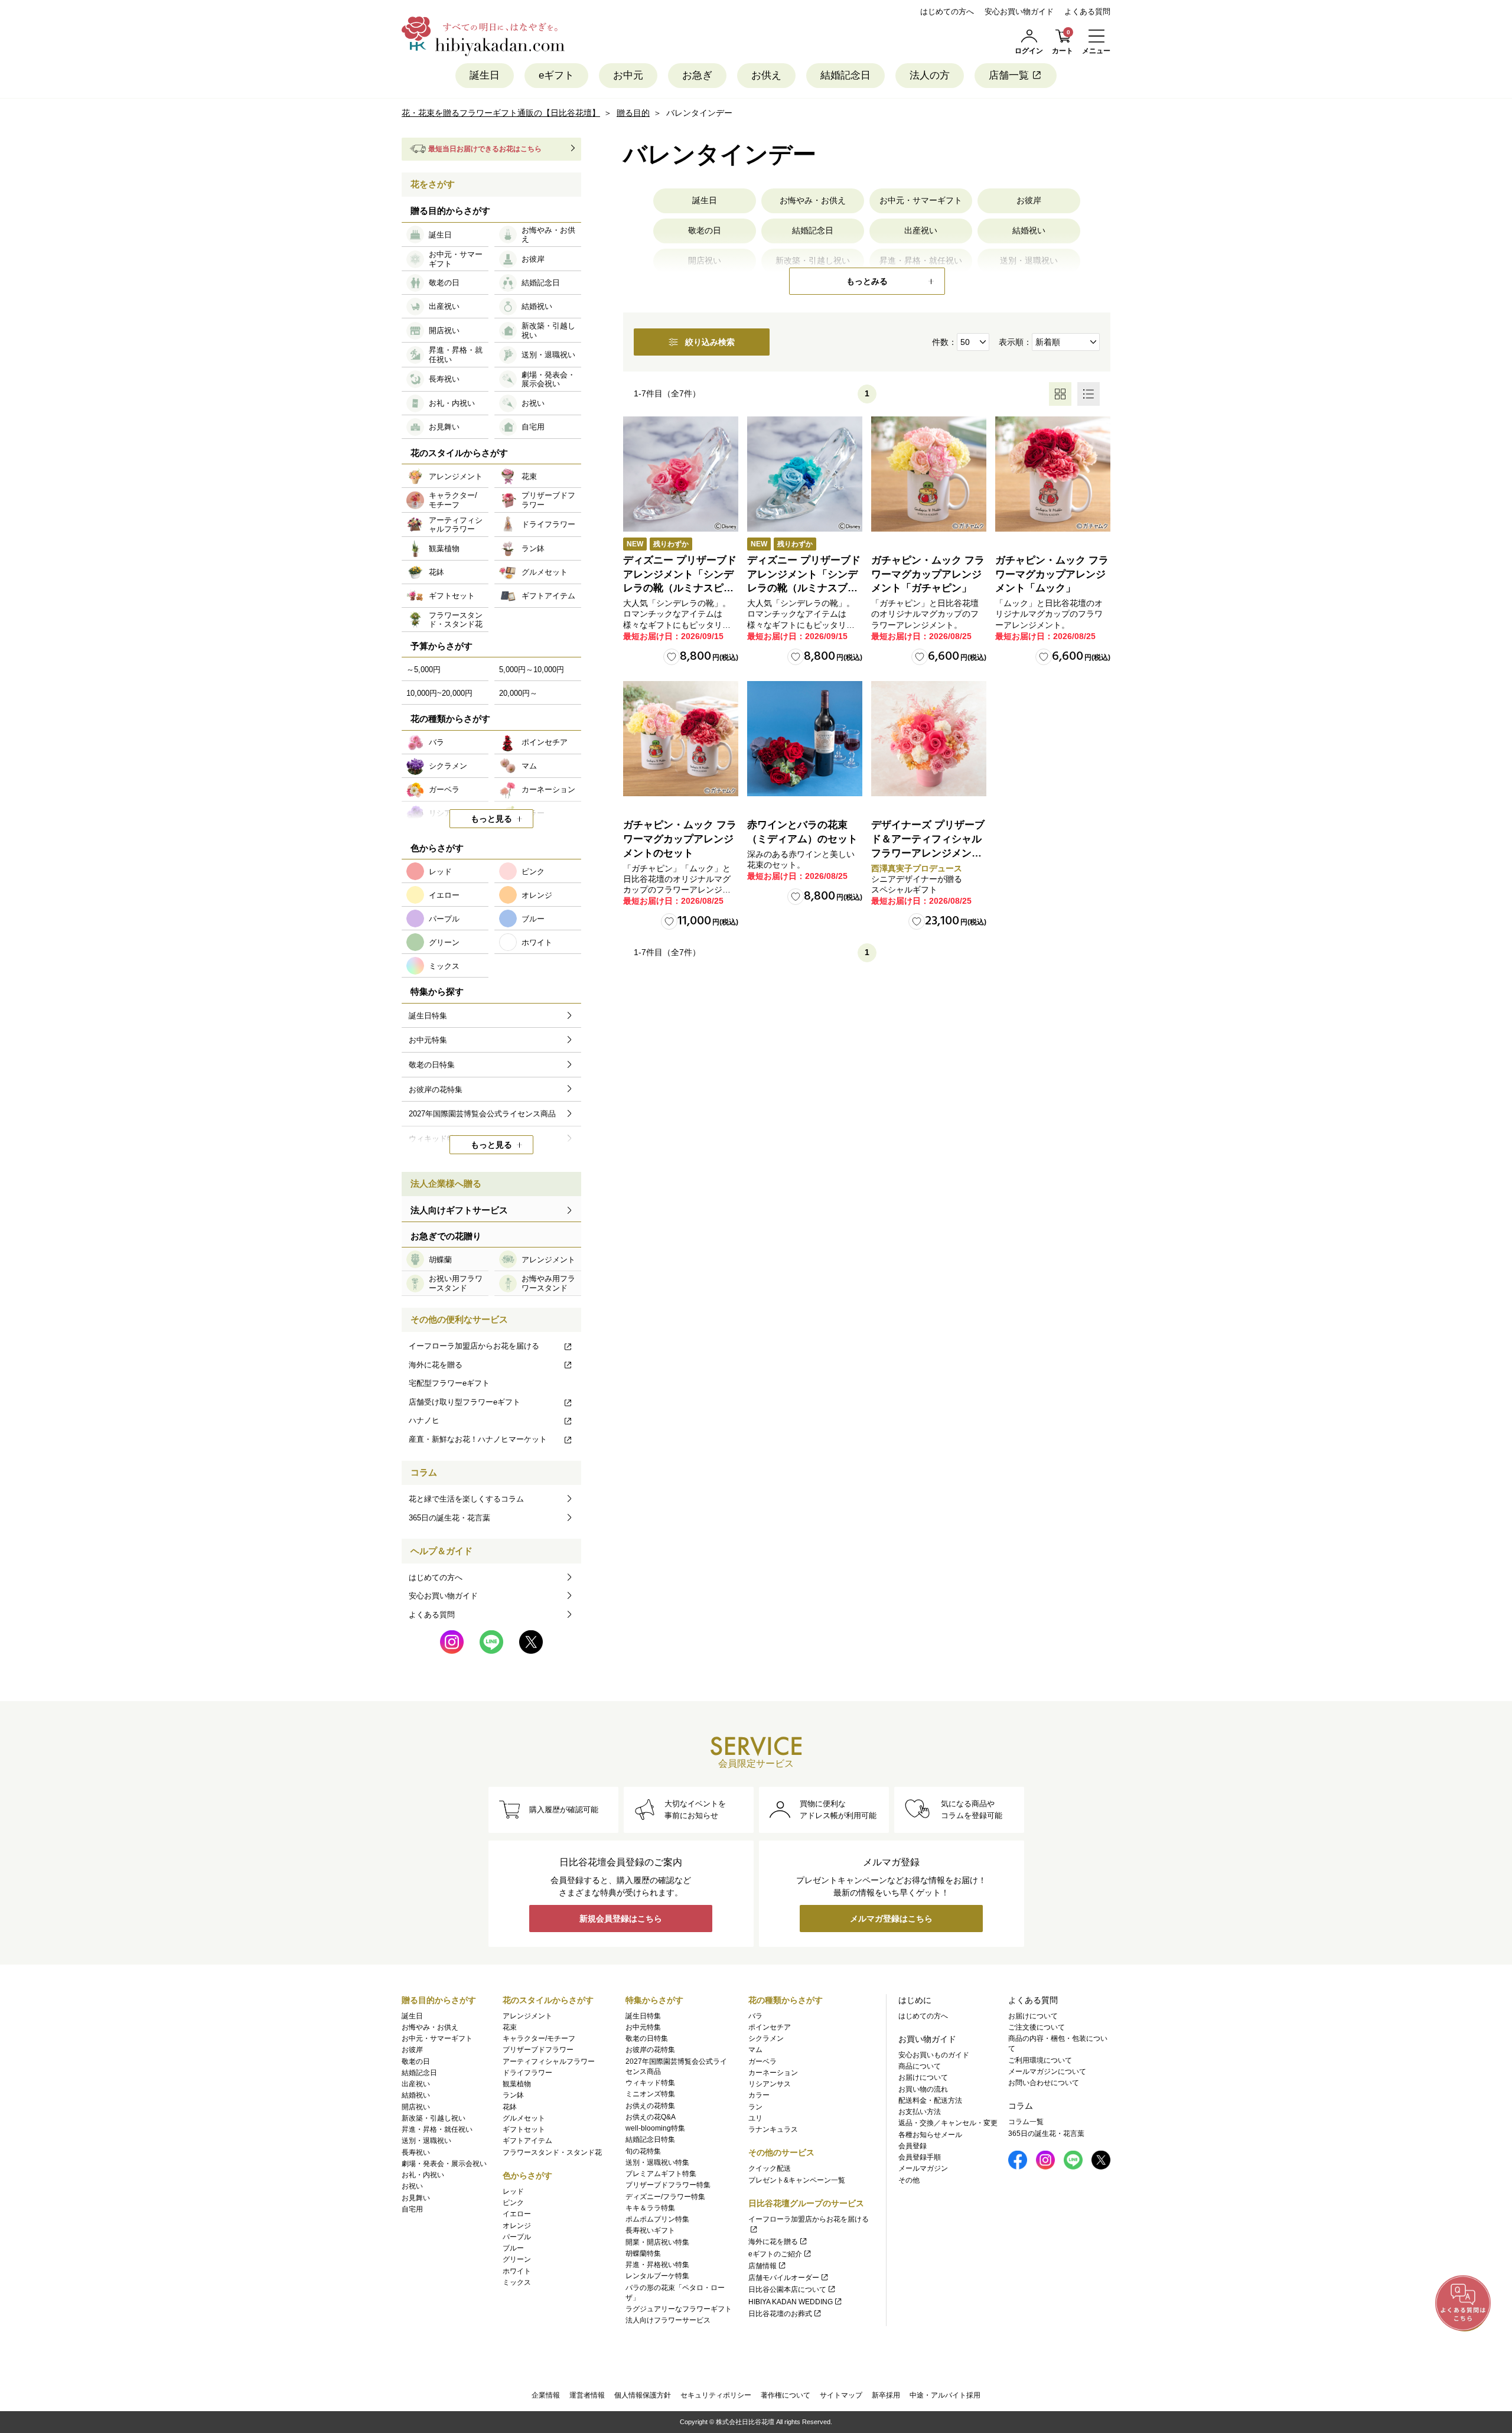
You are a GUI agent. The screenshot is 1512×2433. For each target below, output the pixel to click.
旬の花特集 (643, 2151)
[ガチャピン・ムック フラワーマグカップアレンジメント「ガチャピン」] (929, 474)
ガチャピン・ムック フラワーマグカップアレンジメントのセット (680, 839)
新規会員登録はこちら (621, 1919)
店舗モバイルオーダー (784, 2278)
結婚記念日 (845, 75)
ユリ (755, 2118)
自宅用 (412, 2209)
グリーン (517, 2259)
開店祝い (416, 2107)
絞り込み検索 (710, 342)
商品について (920, 2066)
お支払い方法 (920, 2112)
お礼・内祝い (423, 2175)
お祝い (412, 2186)
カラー (759, 2095)
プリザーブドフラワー (538, 2050)
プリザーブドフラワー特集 (668, 2185)
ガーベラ (762, 2061)
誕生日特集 (643, 2016)
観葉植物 (517, 2084)
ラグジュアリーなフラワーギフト (679, 2309)
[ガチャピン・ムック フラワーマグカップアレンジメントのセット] (681, 739)
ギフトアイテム (527, 2141)
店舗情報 (762, 2266)
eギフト (556, 75)
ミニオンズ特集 (650, 2094)
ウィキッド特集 (650, 2083)
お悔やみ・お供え (813, 200)
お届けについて (923, 2077)
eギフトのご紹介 (775, 2254)
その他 (909, 2180)
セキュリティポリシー (716, 2395)
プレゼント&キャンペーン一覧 (797, 2180)
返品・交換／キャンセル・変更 (948, 2123)
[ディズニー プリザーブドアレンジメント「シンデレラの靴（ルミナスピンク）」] (681, 474)
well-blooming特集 (655, 2128)
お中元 (628, 75)
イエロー (517, 2214)
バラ (755, 2016)
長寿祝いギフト (650, 2230)
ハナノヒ (424, 1420)
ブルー (513, 2248)
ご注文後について (1037, 2027)
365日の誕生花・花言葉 (449, 1518)
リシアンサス (770, 2084)
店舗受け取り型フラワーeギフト (465, 1402)
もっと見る (491, 819)
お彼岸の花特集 (650, 2050)
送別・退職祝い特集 (657, 2162)
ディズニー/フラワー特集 (665, 2197)
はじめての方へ (947, 12)
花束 (510, 2027)
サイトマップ (841, 2395)
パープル (517, 2237)
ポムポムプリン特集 (657, 2219)
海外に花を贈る (436, 1365)
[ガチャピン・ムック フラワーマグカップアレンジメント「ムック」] (1053, 474)
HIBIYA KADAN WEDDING (791, 2302)
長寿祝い (416, 2152)
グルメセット (524, 2118)
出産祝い (921, 230)
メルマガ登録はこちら (891, 1919)
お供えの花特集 (650, 2106)
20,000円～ (518, 693)
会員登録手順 (920, 2157)
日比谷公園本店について (787, 2289)
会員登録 (913, 2146)
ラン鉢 (513, 2095)
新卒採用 (886, 2395)
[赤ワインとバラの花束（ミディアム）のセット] (805, 739)
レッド (513, 2191)
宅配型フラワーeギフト (449, 1383)
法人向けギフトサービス (459, 1210)
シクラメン (766, 2038)
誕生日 (485, 75)
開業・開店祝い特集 (657, 2242)
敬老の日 (705, 230)
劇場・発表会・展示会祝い (444, 2164)
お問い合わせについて (1044, 2083)
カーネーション (773, 2073)
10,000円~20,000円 (439, 693)
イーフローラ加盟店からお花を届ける (474, 1346)
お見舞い (416, 2198)
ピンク (513, 2203)
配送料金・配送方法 (930, 2100)
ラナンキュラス (773, 2129)
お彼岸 (1029, 200)
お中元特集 (643, 2027)
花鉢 (510, 2107)
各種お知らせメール (930, 2135)
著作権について (786, 2395)
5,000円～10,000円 (532, 670)
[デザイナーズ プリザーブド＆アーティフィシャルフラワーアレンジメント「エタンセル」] (929, 739)
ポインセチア (770, 2027)
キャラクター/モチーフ (539, 2038)
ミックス (517, 2282)
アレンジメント (527, 2016)
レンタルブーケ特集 (657, 2276)
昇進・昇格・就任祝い (437, 2129)
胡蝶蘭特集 (643, 2253)
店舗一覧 (1009, 75)
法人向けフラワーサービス (668, 2320)
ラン (755, 2107)
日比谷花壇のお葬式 (780, 2314)
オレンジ (517, 2226)
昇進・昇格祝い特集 (657, 2265)
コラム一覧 (1026, 2122)
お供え (766, 75)
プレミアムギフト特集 (661, 2174)
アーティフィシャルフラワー (549, 2061)
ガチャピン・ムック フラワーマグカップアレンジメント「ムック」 (1052, 574)
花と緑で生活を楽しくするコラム (466, 1499)
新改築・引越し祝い (434, 2118)
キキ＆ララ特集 (650, 2208)
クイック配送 (770, 2168)
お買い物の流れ (923, 2089)
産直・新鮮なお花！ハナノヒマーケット (478, 1439)
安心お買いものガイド (934, 2055)
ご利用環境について (1040, 2060)
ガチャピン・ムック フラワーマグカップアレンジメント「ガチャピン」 (928, 574)
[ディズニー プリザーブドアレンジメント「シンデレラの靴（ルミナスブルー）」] (805, 474)
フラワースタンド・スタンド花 (552, 2152)
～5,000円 (423, 670)
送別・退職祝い (426, 2141)
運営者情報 (587, 2395)
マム (755, 2050)
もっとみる (867, 281)
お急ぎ (697, 75)
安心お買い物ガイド (1019, 12)
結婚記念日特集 (650, 2139)
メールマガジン (923, 2168)
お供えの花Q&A (651, 2117)
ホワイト (517, 2271)
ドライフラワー (527, 2073)
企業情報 (546, 2395)
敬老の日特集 (647, 2038)
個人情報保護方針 (643, 2395)
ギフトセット (524, 2129)
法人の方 (930, 75)
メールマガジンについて (1047, 2072)
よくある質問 (1087, 12)
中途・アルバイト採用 (945, 2395)
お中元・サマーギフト (921, 200)
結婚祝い (1029, 230)
